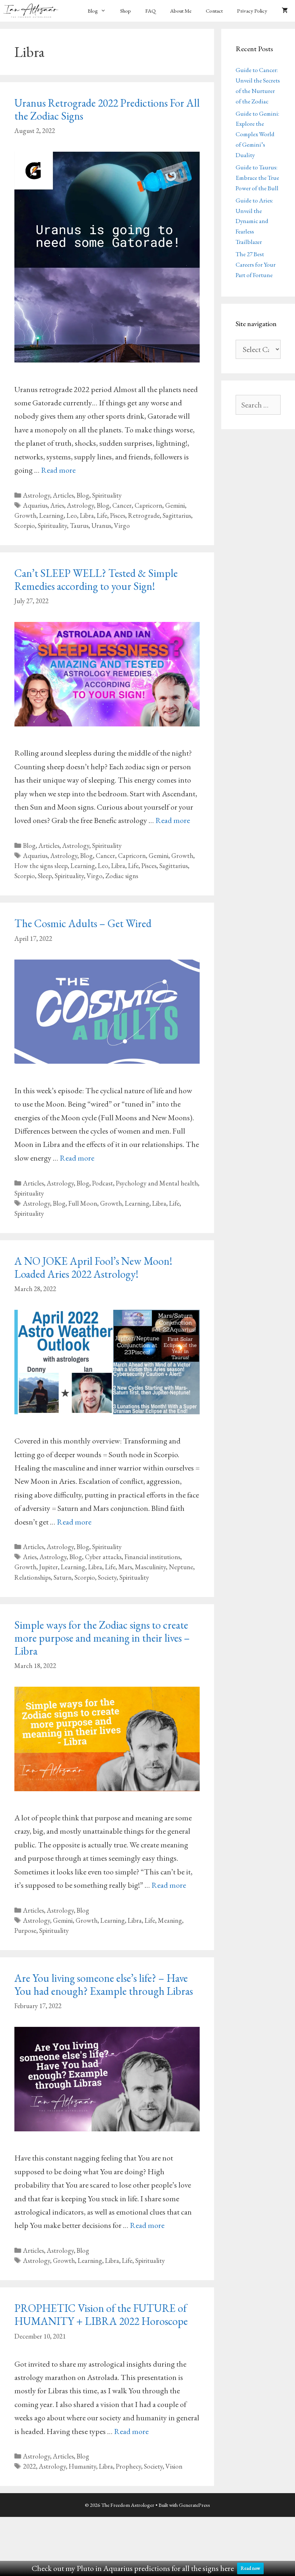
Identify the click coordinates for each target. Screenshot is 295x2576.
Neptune (181, 1567)
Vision (174, 2466)
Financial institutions (152, 1557)
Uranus (101, 526)
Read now (250, 2568)
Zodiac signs (122, 876)
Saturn (63, 1577)
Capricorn (148, 505)
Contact (214, 11)
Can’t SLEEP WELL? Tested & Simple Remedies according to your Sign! (96, 580)
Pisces (118, 515)
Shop (126, 11)
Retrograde (144, 515)
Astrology (37, 495)
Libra (87, 515)
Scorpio (25, 526)
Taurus (79, 526)
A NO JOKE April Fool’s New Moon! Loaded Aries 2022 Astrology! (93, 1267)
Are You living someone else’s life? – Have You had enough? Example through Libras (104, 1985)
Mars (125, 1567)
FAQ (151, 11)
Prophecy (128, 2466)
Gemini (175, 505)
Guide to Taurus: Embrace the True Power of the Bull (257, 178)
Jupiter (49, 1567)
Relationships (33, 1577)
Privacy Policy (252, 11)
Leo (72, 515)
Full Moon (83, 1203)
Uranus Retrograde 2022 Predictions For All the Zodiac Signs (107, 109)
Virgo (122, 526)
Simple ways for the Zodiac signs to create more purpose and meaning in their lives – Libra (102, 1638)
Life (102, 515)
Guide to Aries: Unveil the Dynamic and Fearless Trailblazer (254, 221)
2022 (29, 2466)
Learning (51, 515)
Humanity (82, 2466)
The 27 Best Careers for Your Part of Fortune (256, 264)
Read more (58, 470)
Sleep (45, 876)
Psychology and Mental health (157, 1183)
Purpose (25, 1930)
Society (107, 1577)
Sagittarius (177, 515)
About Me (181, 11)
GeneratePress (194, 2505)
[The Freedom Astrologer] (33, 11)
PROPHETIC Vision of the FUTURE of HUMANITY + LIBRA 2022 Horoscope (101, 2315)
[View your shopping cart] (285, 11)
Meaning (170, 1920)
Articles (63, 495)
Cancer (122, 505)
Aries (57, 505)
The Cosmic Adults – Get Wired (83, 923)
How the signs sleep (41, 866)
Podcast (103, 1183)
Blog (93, 11)
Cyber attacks (103, 1557)
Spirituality (107, 495)
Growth (25, 515)
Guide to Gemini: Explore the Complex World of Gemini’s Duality (257, 134)
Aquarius (35, 505)
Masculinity (150, 1567)
